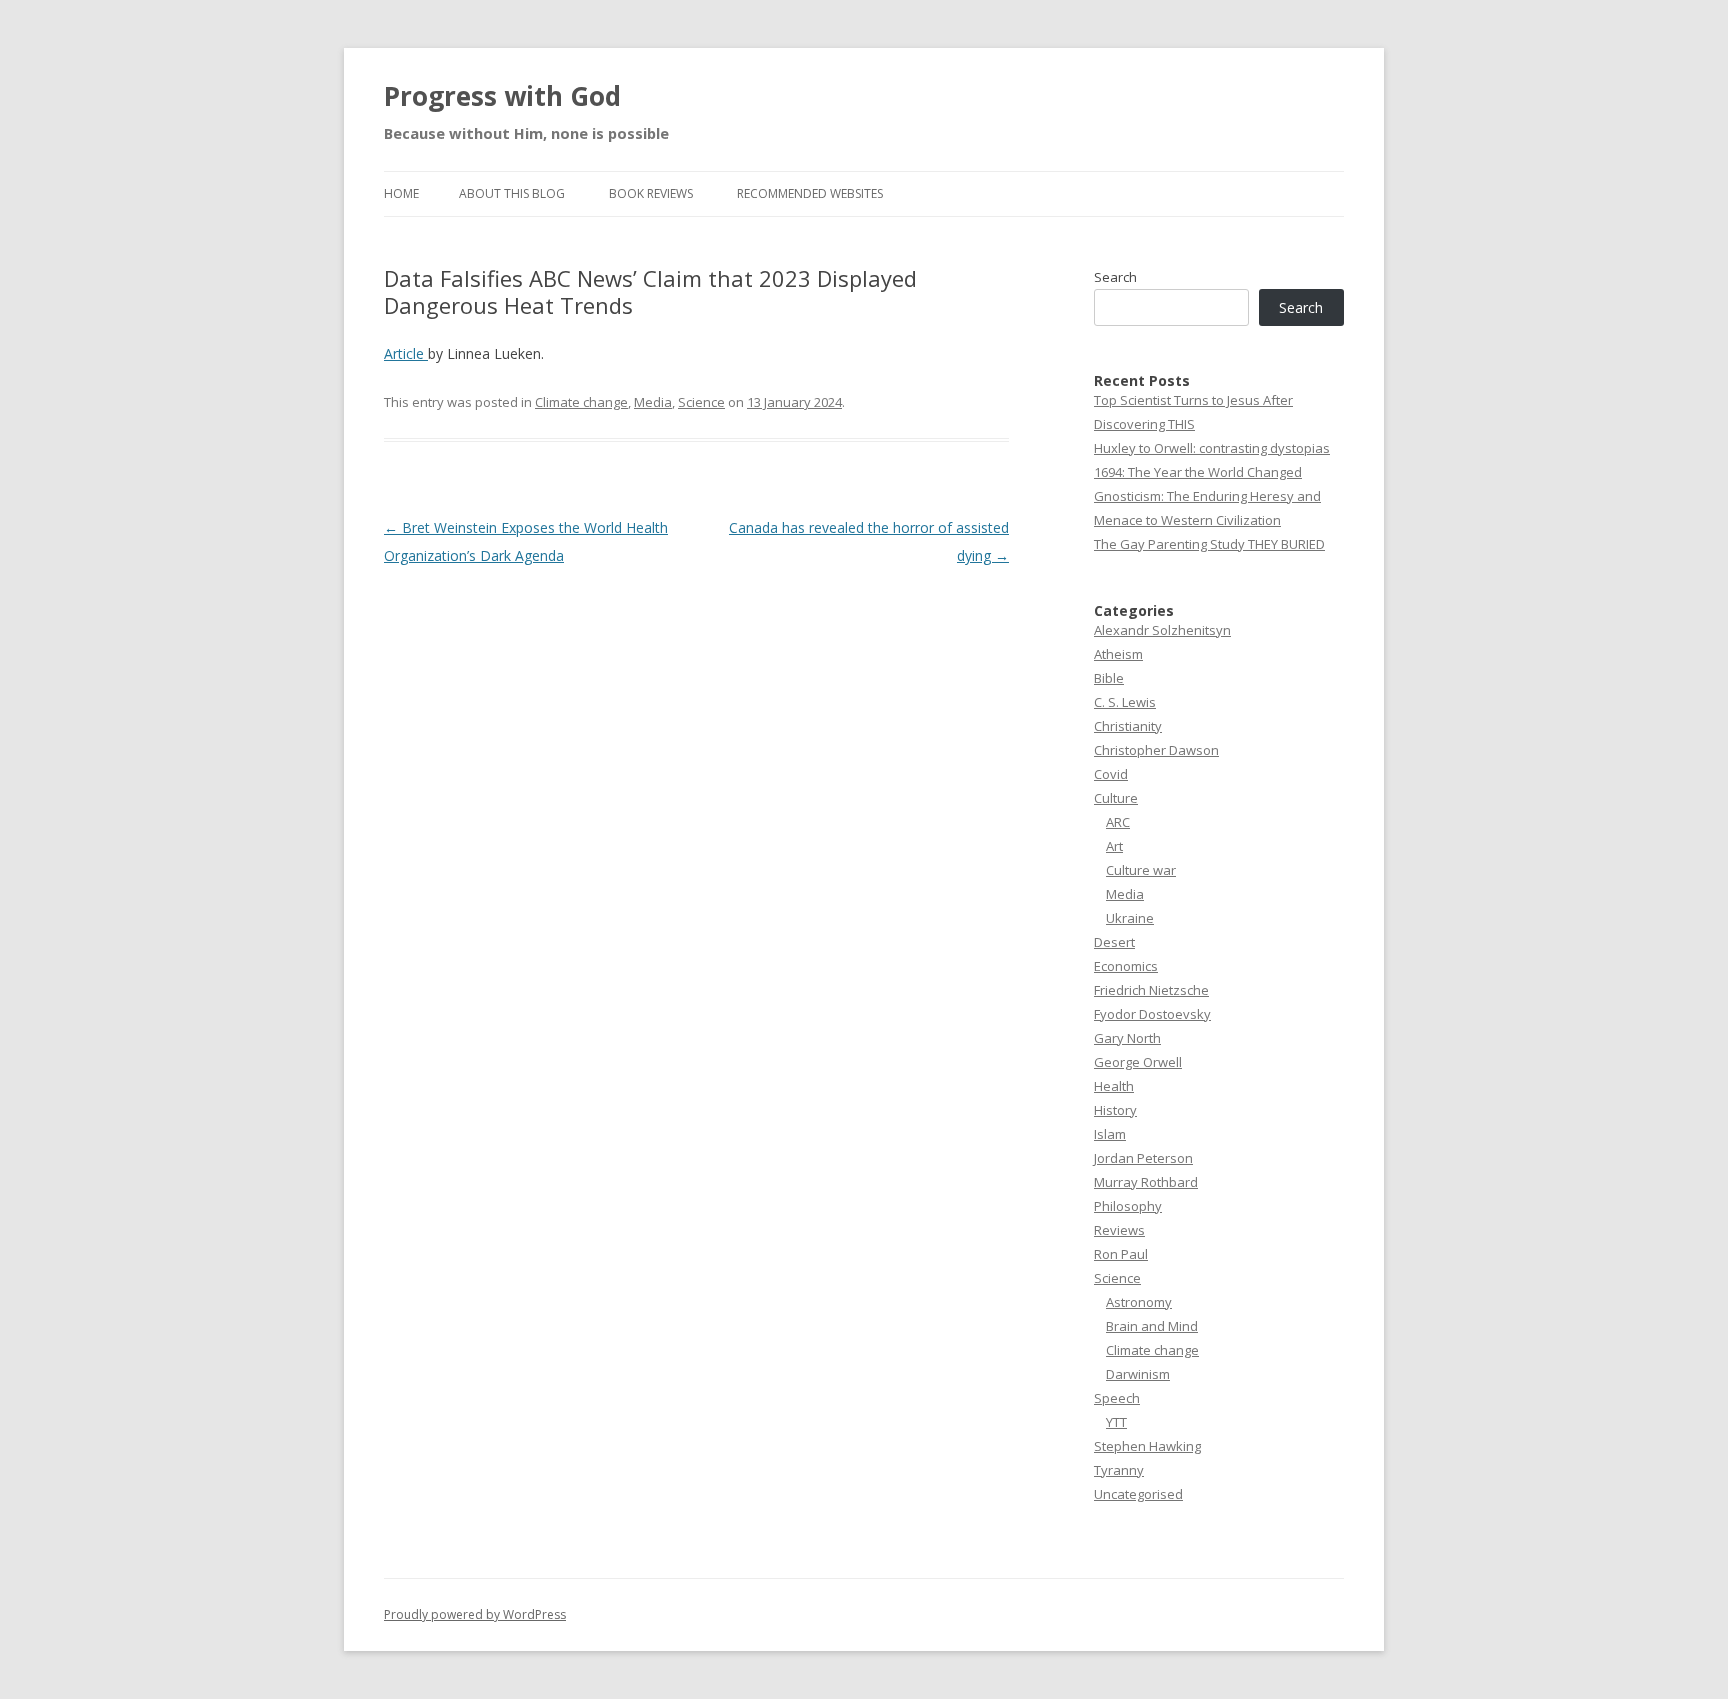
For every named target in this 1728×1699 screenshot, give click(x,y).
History (1115, 1110)
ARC (1118, 822)
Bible (1109, 678)
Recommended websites (810, 193)
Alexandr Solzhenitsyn (1162, 630)
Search (1115, 277)
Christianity (1128, 726)
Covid (1111, 774)
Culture (1116, 798)
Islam (1110, 1134)
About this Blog (512, 193)
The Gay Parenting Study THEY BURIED (1209, 544)
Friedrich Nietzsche (1151, 990)
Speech (1117, 1398)
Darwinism (1138, 1374)
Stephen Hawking (1147, 1446)
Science (701, 402)
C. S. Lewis (1125, 702)
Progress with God (502, 96)
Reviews (1119, 1230)
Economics (1126, 966)
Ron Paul (1121, 1254)
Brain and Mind (1152, 1326)
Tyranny (1119, 1470)
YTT (1116, 1422)
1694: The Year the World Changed (1198, 472)
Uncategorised (1138, 1494)
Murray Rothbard (1146, 1182)
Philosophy (1128, 1206)
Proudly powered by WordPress (475, 1614)
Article (406, 353)
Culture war (1141, 870)
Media (653, 402)
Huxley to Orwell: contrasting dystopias (1212, 448)
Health (1114, 1086)
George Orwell (1138, 1062)
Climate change (581, 402)
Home (401, 193)
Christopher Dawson (1156, 750)
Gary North (1127, 1038)
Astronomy (1139, 1302)
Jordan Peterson (1143, 1158)
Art (1114, 846)
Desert (1114, 942)
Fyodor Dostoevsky (1152, 1014)
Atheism (1118, 654)
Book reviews (651, 193)
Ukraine (1130, 918)
